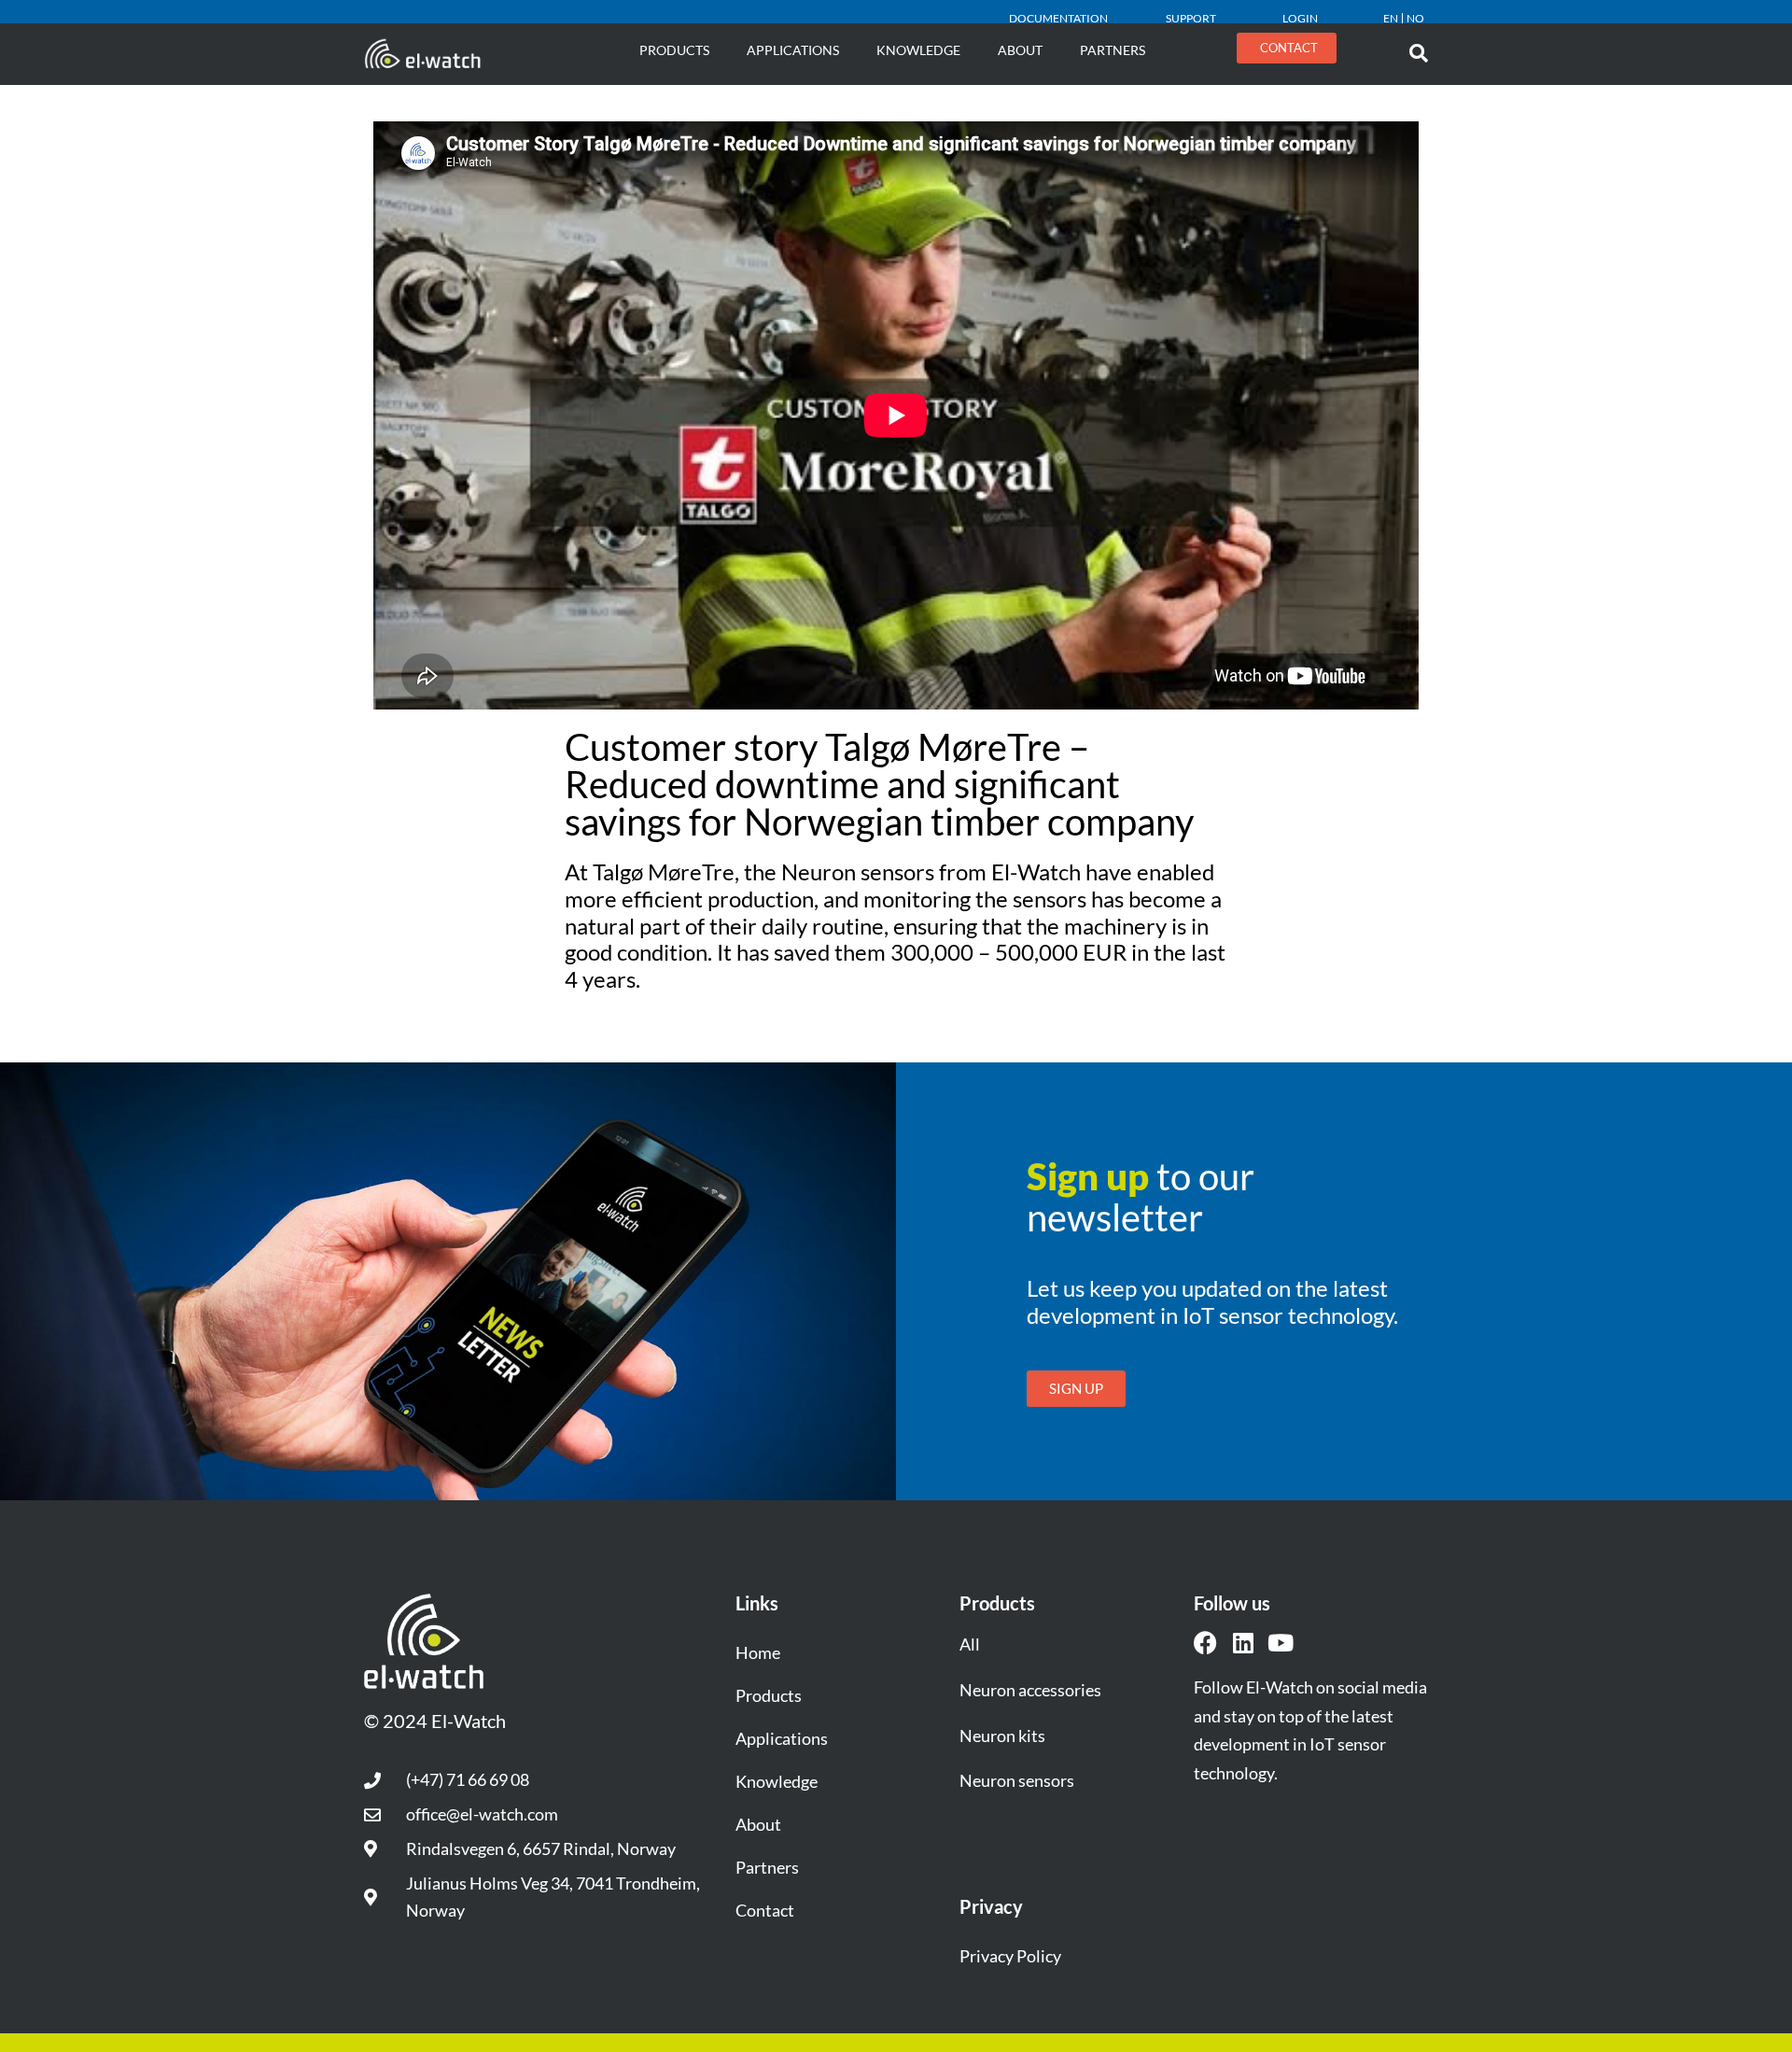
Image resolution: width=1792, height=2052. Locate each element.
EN (1391, 18)
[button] (1419, 53)
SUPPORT (1191, 18)
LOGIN (1300, 18)
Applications (793, 50)
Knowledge (918, 50)
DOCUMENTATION (1058, 18)
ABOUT (1020, 50)
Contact (765, 1910)
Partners (1113, 50)
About (758, 1824)
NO (1415, 18)
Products (674, 50)
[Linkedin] (1243, 1643)
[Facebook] (1205, 1643)
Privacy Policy (1010, 1956)
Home (758, 1652)
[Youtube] (1280, 1643)
